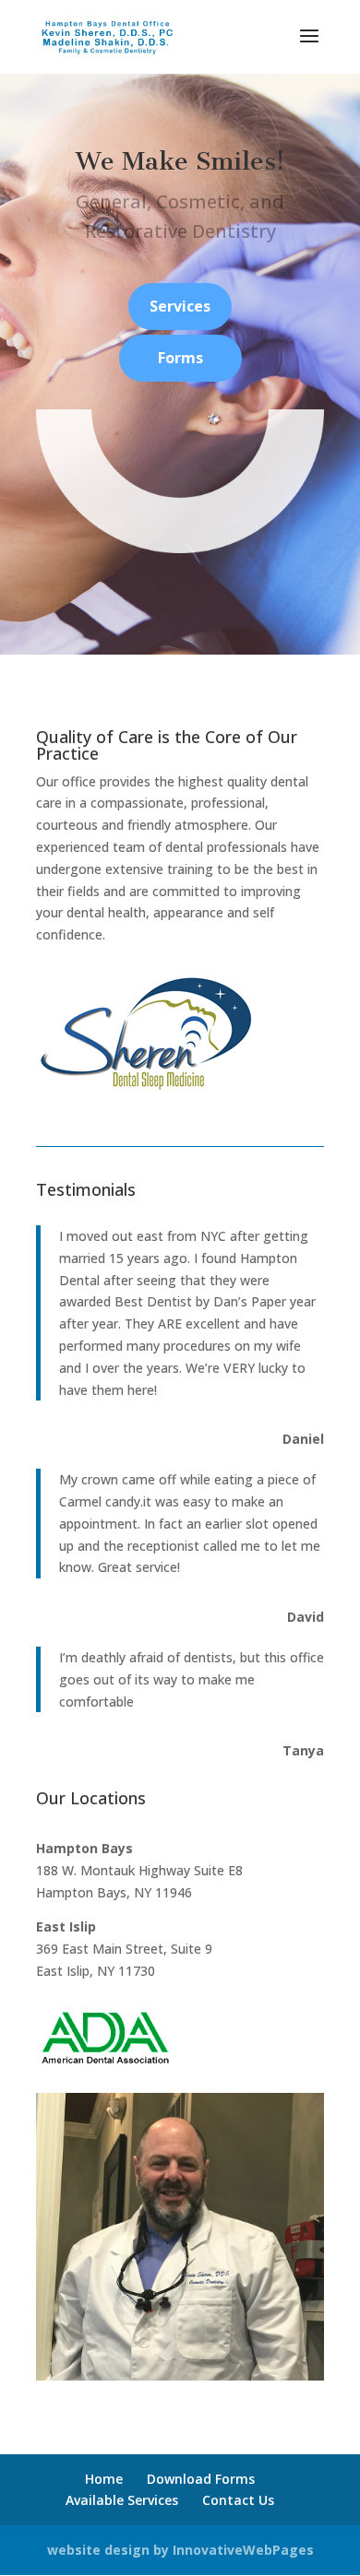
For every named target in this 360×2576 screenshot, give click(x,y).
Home (104, 2479)
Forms (180, 358)
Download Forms (201, 2479)
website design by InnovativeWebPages (180, 2550)
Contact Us (238, 2500)
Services (180, 306)
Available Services (122, 2500)
